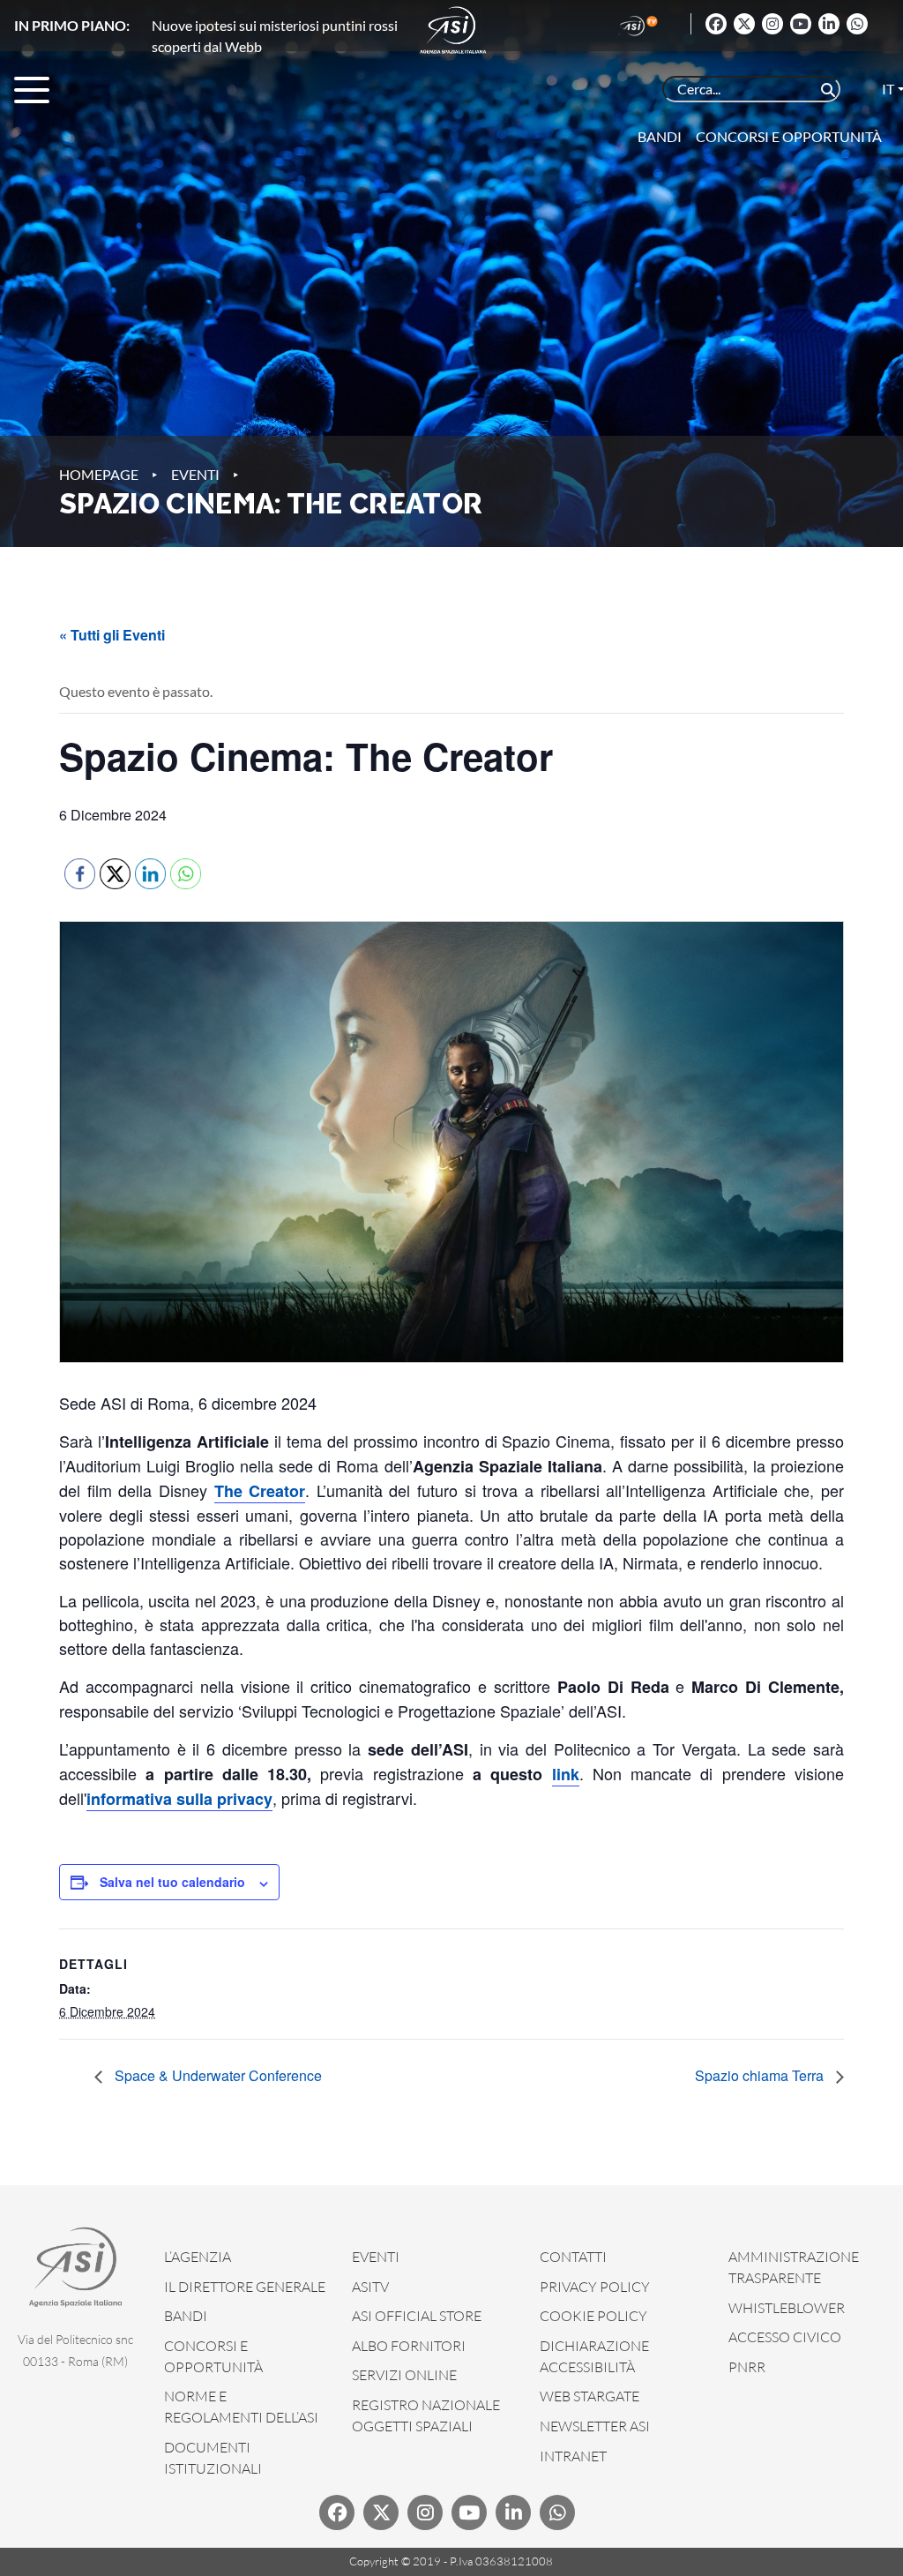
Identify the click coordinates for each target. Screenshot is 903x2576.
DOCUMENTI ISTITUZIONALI (213, 2458)
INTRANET (573, 2456)
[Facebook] (716, 24)
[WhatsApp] (857, 24)
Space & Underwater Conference (216, 2075)
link (566, 1774)
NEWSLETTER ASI (595, 2426)
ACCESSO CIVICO (785, 2337)
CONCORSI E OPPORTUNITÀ (213, 2356)
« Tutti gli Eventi (112, 635)
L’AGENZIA (198, 2257)
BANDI (186, 2316)
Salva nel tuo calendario (172, 1882)
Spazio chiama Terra (761, 2075)
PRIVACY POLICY (595, 2287)
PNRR (747, 2367)
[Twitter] (744, 24)
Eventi (195, 474)
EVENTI (376, 2257)
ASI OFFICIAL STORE (417, 2316)
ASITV (370, 2287)
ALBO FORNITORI (409, 2346)
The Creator (260, 1491)
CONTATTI (573, 2257)
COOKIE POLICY (593, 2316)
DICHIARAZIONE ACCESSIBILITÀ (594, 2356)
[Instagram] (772, 24)
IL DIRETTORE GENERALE (245, 2287)
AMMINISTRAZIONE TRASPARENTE (794, 2267)
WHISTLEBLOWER (787, 2308)
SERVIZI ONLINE (404, 2375)
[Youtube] (801, 24)
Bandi (660, 136)
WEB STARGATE (590, 2396)
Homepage (99, 474)
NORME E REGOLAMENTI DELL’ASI (241, 2407)
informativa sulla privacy (179, 1799)
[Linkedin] (829, 24)
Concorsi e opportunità (789, 136)
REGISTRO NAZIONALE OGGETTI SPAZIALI (426, 2415)
